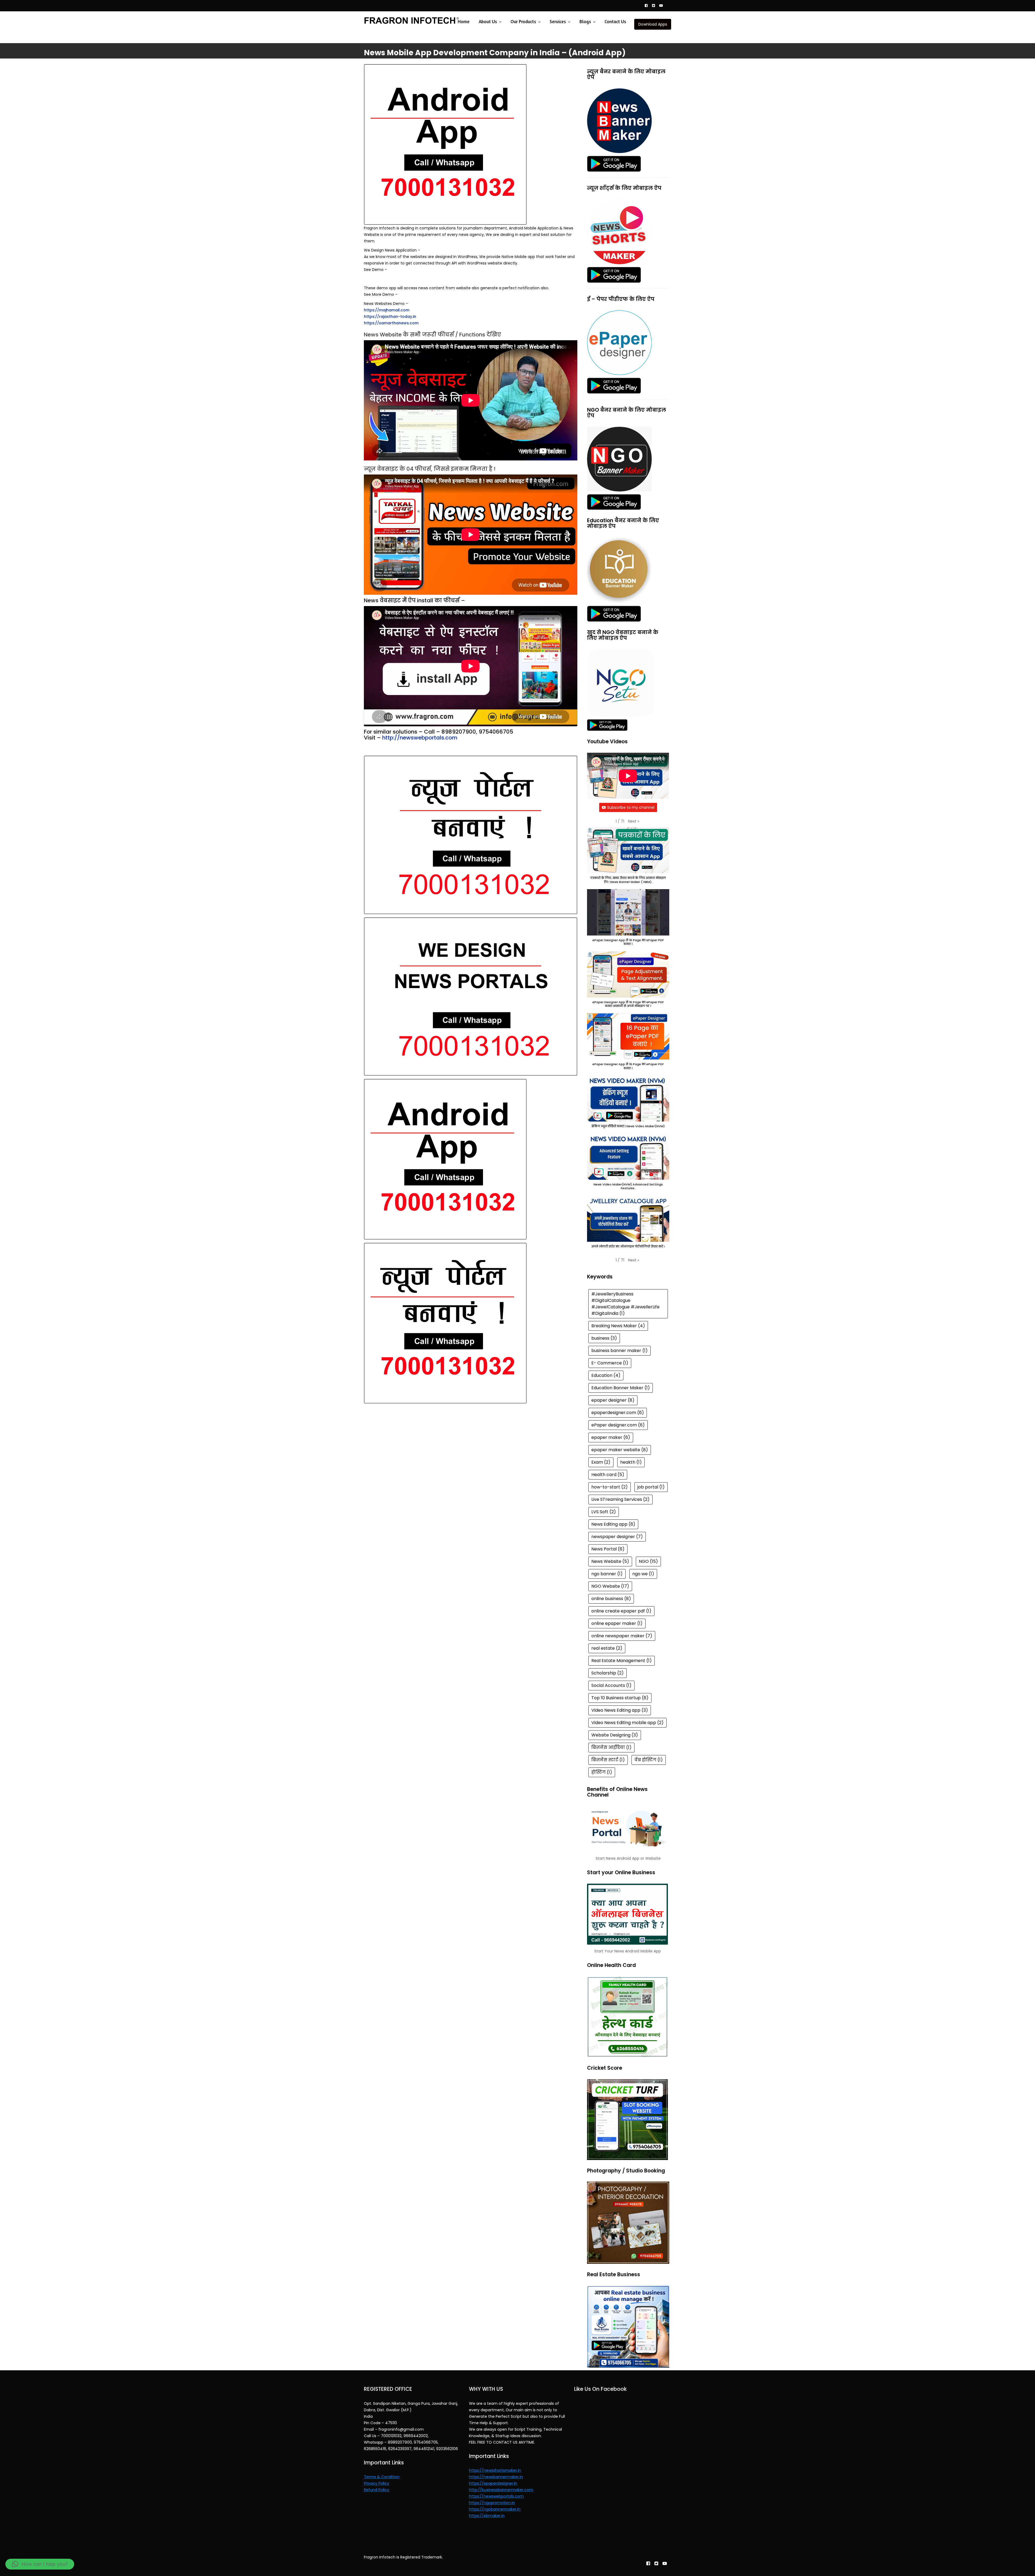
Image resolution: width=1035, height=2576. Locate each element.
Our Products (523, 21)
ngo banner (607, 1574)
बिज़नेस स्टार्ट (608, 1760)
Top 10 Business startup (620, 1698)
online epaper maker (617, 1623)
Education (606, 1375)
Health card (608, 1475)
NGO (648, 1561)
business (604, 1338)
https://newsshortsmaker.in (495, 2470)
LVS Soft (604, 1512)
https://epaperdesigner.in (493, 2483)
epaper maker (611, 1437)
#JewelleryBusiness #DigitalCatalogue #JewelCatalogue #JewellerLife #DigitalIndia (625, 1304)
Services (558, 21)
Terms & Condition (382, 2477)
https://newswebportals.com (496, 2496)
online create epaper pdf (621, 1611)
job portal (651, 1487)
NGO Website (610, 1586)
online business (611, 1599)
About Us (488, 21)
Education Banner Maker (621, 1388)
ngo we (643, 1574)
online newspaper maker (622, 1636)
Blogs (585, 21)
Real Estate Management (622, 1661)
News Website (610, 1561)
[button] (634, 821)
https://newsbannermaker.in (496, 2477)
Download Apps (653, 24)
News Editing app (613, 1524)
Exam (601, 1462)
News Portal (608, 1549)
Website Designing (615, 1735)
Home (464, 21)
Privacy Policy (377, 2483)
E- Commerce (610, 1363)
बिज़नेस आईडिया (611, 1747)
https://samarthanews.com (391, 323)
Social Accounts (611, 1685)
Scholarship (608, 1673)
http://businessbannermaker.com (501, 2490)
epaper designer (613, 1400)
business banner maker (620, 1351)
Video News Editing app (620, 1710)
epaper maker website (620, 1450)
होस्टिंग (602, 1772)
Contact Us (615, 21)
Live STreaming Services (620, 1499)
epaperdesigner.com (618, 1413)
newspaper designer (617, 1537)
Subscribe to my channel (631, 807)
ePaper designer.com (618, 1425)
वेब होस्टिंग (649, 1760)
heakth (631, 1462)
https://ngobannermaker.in (495, 2509)
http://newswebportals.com (420, 738)
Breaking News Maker (618, 1326)
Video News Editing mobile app (627, 1723)
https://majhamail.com (387, 310)
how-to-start (610, 1487)
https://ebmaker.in (487, 2516)
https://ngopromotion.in (492, 2503)
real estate (607, 1648)
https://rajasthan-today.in (390, 317)
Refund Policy (377, 2490)
